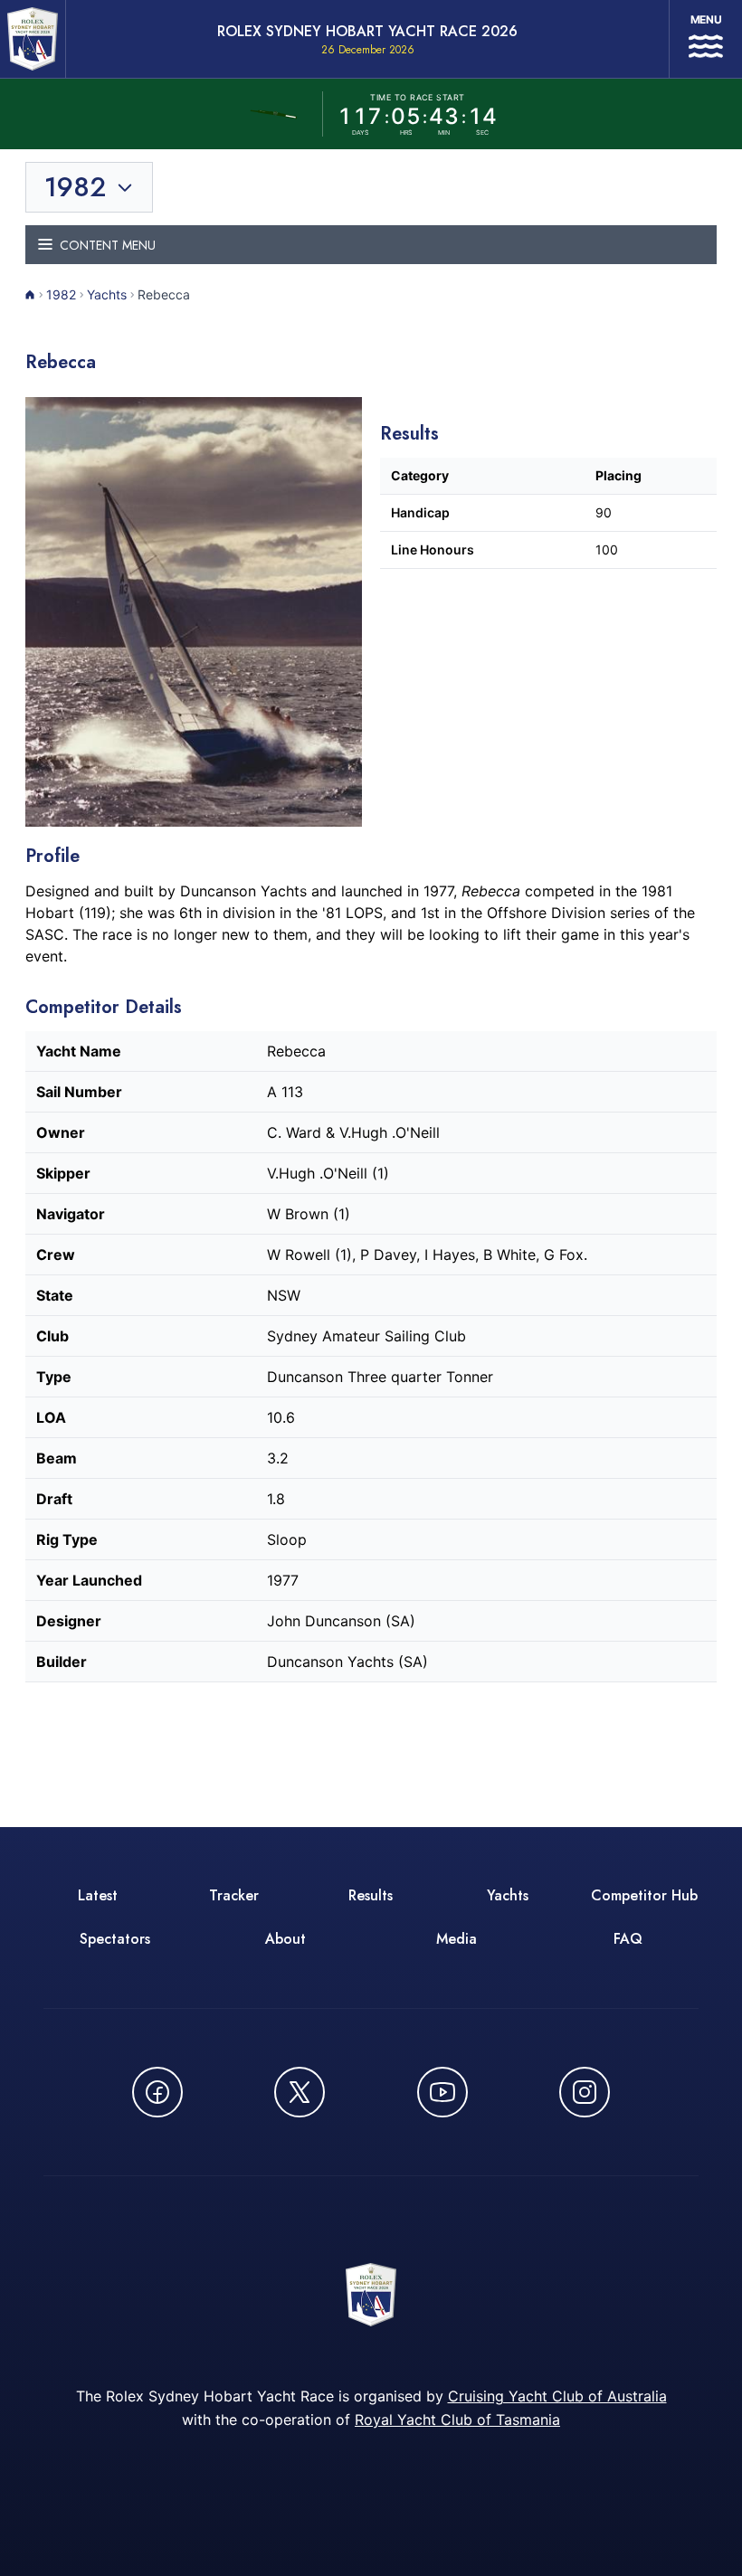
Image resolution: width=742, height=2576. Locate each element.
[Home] (30, 295)
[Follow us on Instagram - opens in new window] (585, 2092)
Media (457, 1939)
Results (371, 1895)
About (285, 1939)
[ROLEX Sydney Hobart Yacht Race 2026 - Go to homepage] (33, 39)
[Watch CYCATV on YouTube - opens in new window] (442, 2092)
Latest (98, 1895)
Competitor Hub (644, 1895)
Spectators (115, 1939)
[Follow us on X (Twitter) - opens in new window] (300, 2092)
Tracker (234, 1895)
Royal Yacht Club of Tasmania (457, 2420)
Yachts (107, 294)
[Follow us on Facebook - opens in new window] (157, 2092)
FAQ (628, 1939)
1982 (61, 294)
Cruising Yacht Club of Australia (557, 2396)
